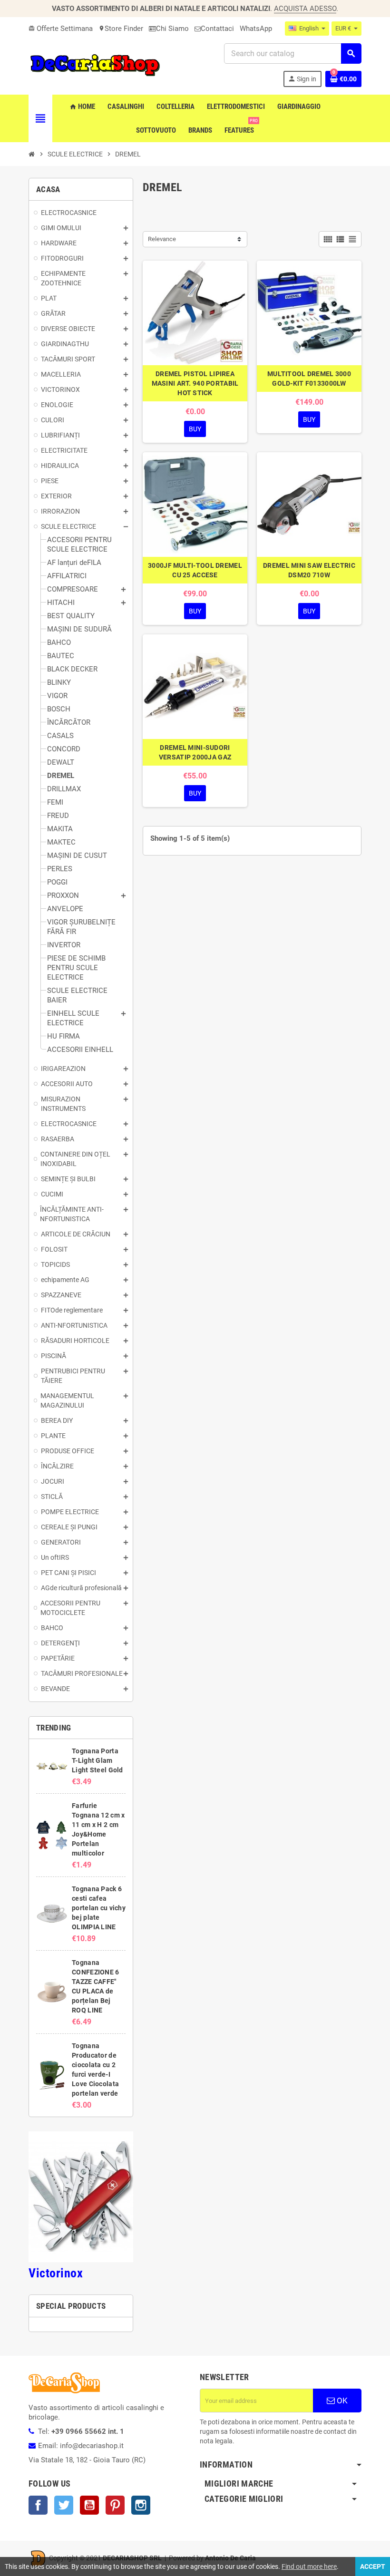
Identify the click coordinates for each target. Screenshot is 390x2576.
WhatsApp (256, 29)
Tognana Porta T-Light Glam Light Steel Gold (97, 1760)
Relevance (162, 239)
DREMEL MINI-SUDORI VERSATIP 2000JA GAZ (195, 752)
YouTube (89, 2505)
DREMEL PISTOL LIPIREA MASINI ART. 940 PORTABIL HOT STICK (195, 383)
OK (341, 2401)
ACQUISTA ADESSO (305, 9)
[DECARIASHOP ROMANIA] (95, 65)
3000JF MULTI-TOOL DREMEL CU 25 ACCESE (195, 570)
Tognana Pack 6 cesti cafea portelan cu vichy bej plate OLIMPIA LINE (99, 1908)
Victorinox (56, 2273)
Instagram (141, 2505)
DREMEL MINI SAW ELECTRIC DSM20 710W (309, 570)
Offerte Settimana (61, 29)
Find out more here (309, 2566)
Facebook (38, 2505)
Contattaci (217, 29)
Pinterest (115, 2505)
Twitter (64, 2505)
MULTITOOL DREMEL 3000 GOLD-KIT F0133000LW (309, 379)
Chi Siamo (172, 29)
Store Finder (121, 29)
